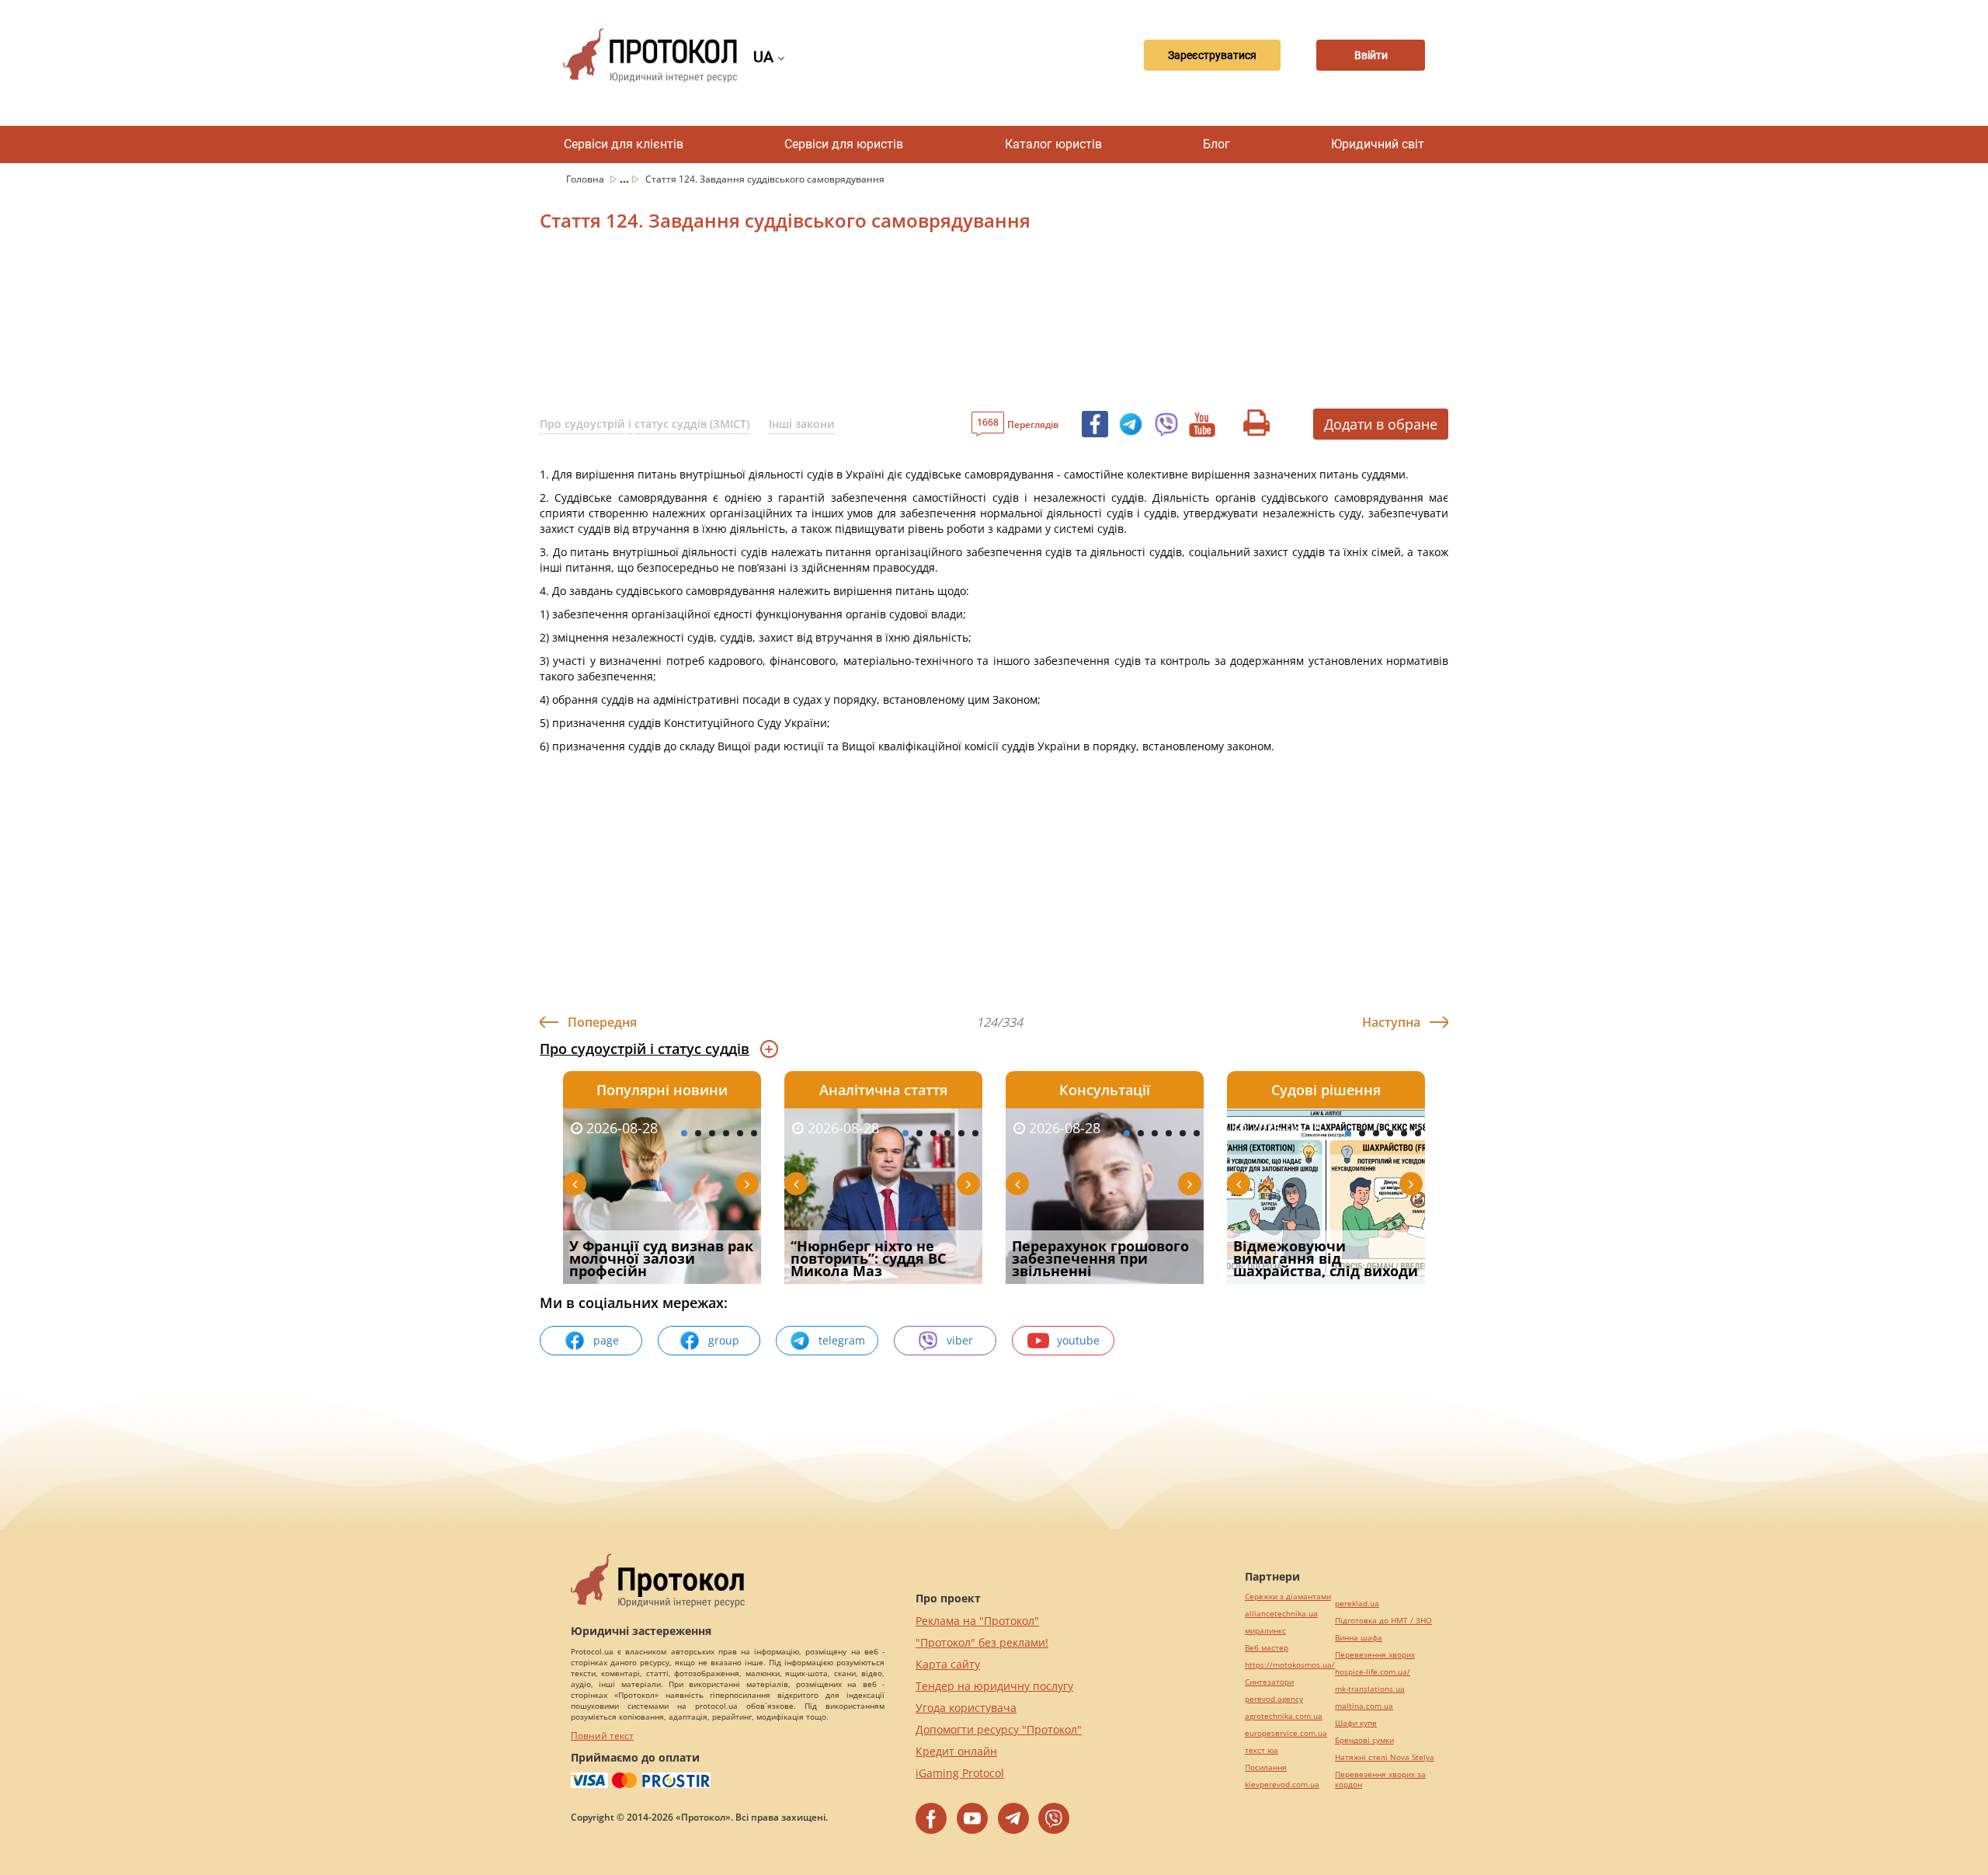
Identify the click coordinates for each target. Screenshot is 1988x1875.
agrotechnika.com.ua (1284, 1716)
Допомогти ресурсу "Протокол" (999, 1729)
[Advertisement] (912, 325)
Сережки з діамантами (1288, 1597)
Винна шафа (1359, 1638)
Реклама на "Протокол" (977, 1621)
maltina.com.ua (1364, 1706)
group (724, 1340)
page (606, 1340)
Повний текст (602, 1736)
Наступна (1391, 1022)
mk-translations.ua (1370, 1689)
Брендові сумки (1364, 1740)
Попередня (602, 1022)
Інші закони (802, 424)
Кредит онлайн (956, 1751)
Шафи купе (1356, 1723)
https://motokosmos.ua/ (1290, 1665)
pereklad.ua (1357, 1604)
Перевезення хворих (1375, 1655)
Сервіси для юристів (844, 144)
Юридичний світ (1378, 144)
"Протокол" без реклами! (982, 1642)
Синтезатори (1269, 1682)
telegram (842, 1340)
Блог (1216, 144)
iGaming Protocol (960, 1773)
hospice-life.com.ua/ (1373, 1672)
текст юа (1262, 1750)
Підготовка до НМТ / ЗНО (1383, 1621)
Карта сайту (948, 1664)
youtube (1078, 1340)
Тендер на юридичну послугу (994, 1686)
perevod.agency (1274, 1699)
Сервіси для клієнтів (624, 144)
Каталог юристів (1053, 144)
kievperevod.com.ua (1282, 1785)
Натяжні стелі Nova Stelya (1385, 1757)
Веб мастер (1267, 1648)
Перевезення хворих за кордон (1380, 1779)
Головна (586, 179)
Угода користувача (966, 1708)
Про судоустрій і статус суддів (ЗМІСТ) (645, 424)
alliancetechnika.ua (1281, 1614)
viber (960, 1340)
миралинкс (1265, 1631)
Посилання (1266, 1767)
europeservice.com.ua (1286, 1733)
